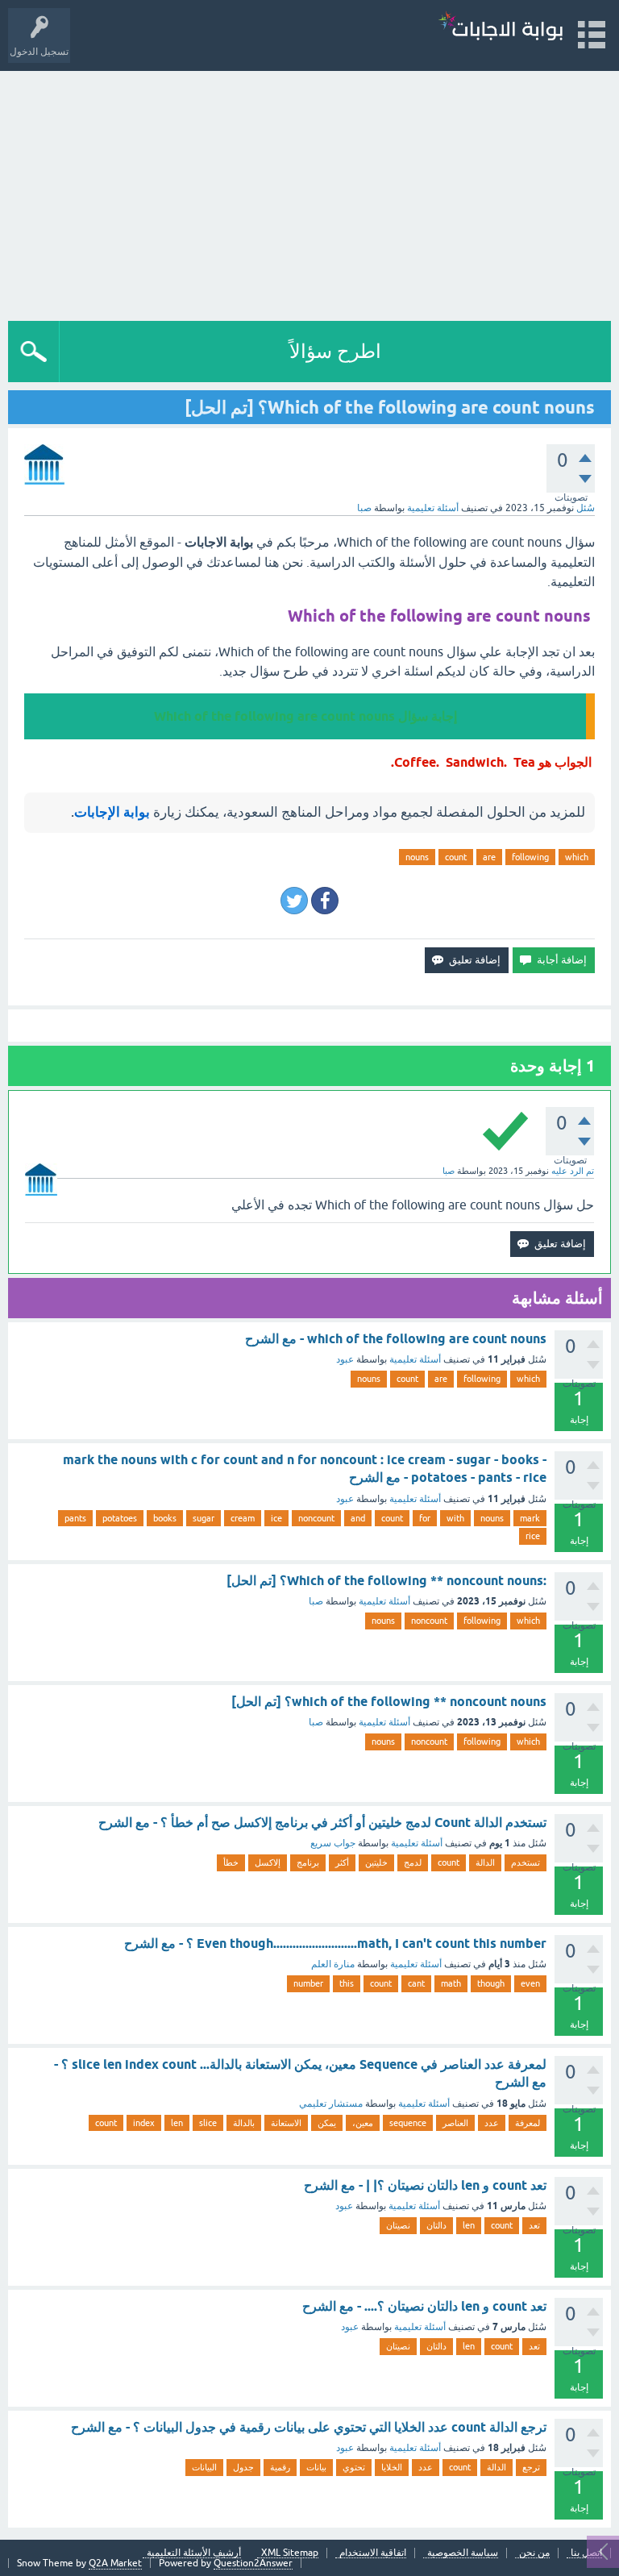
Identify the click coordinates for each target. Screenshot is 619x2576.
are (489, 857)
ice (276, 1518)
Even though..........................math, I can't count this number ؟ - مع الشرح (335, 1943)
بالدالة (244, 2123)
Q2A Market (115, 2563)
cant (416, 1983)
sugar (204, 1518)
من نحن (534, 2553)
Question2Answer (253, 2563)
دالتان (436, 2225)
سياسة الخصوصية (463, 2553)
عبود (345, 1359)
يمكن (327, 2123)
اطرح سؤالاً (335, 351)
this (347, 1983)
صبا (316, 1601)
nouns (417, 857)
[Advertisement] (309, 192)
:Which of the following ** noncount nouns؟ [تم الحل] (386, 1581)
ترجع (531, 2467)
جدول (243, 2467)
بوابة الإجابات (112, 812)
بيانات (316, 2467)
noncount (316, 1518)
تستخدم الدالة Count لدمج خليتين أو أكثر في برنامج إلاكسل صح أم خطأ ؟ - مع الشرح (322, 1823)
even (530, 1983)
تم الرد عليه (573, 1171)
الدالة (485, 1862)
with (455, 1518)
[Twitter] (294, 901)
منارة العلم (333, 1964)
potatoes (120, 1518)
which (577, 857)
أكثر (342, 1862)
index (144, 2123)
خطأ (231, 1862)
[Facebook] (325, 901)
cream (243, 1518)
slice (208, 2123)
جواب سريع (333, 1843)
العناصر (455, 2123)
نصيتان (398, 2225)
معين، (363, 2123)
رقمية (280, 2467)
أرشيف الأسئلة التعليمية (194, 2553)
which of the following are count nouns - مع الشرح (396, 1339)
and (358, 1518)
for (425, 1518)
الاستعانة (286, 2123)
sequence (408, 2123)
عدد (492, 2123)
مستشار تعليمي (331, 2104)
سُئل (586, 508)
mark (530, 1518)
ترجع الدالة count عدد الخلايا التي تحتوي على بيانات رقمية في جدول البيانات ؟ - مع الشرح (309, 2427)
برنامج (308, 1862)
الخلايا (392, 2467)
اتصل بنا (586, 2553)
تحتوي (354, 2467)
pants (75, 1518)
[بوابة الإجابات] (501, 28)
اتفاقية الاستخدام (373, 2553)
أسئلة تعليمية (433, 508)
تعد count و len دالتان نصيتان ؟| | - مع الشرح (425, 2185)
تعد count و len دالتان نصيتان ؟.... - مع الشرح (424, 2306)
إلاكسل (268, 1862)
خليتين (376, 1862)
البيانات (204, 2467)
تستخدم (526, 1862)
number (308, 1983)
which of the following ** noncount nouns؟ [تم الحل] (389, 1702)
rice (533, 1536)
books (165, 1518)
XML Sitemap (290, 2553)
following (530, 857)
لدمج (413, 1862)
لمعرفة (528, 2123)
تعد (534, 2225)
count (456, 857)
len (177, 2123)
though (491, 1983)
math (451, 1983)
